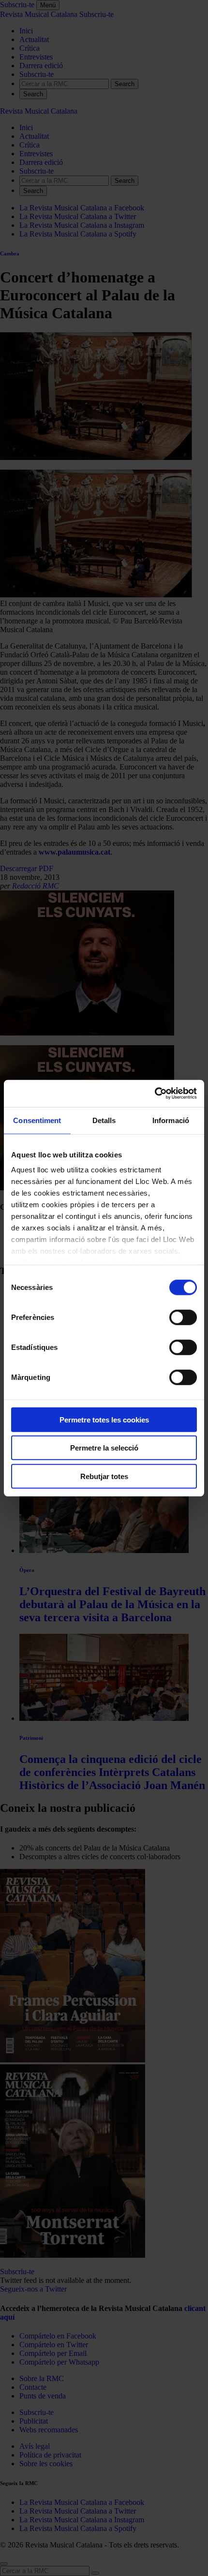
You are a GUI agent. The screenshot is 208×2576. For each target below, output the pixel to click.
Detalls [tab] (104, 1120)
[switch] (183, 1317)
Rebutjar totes (104, 1476)
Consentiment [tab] (37, 1120)
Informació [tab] (171, 1120)
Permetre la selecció (104, 1448)
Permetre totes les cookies (104, 1419)
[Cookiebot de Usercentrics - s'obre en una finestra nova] (155, 1094)
